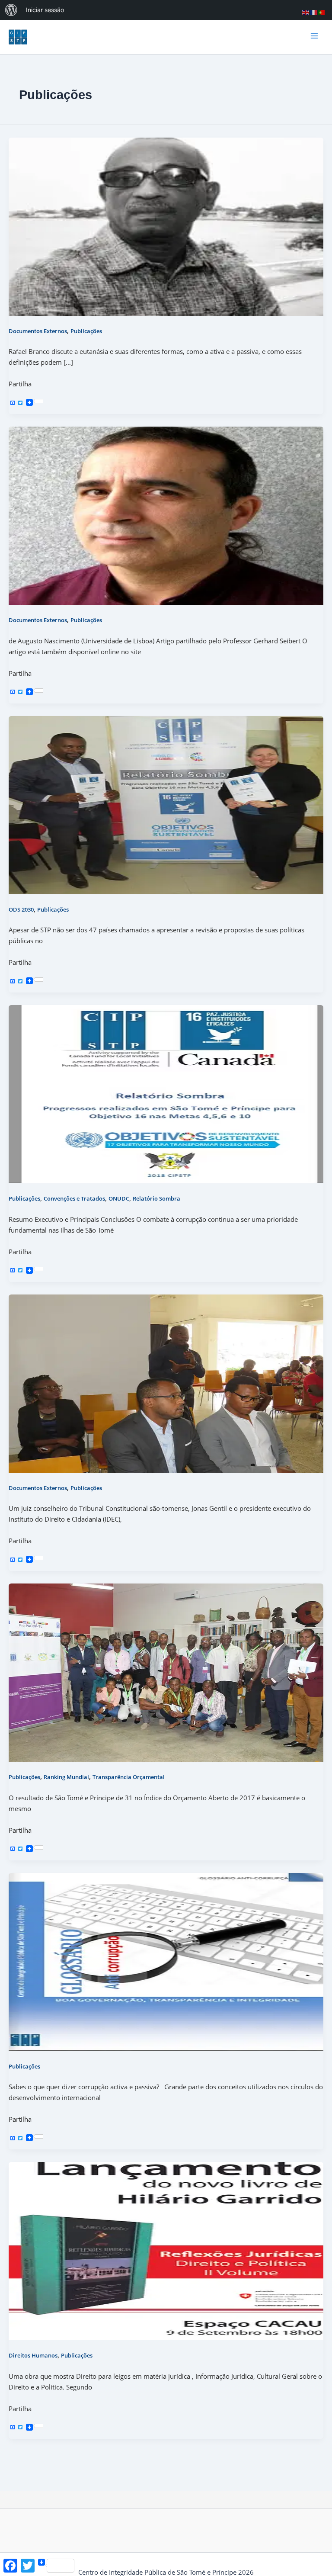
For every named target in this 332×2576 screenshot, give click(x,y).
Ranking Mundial (66, 1777)
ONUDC (119, 1198)
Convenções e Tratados (74, 1198)
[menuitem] (11, 10)
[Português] (322, 12)
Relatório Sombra (156, 1198)
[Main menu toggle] (314, 37)
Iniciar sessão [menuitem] (45, 10)
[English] (306, 12)
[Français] (314, 12)
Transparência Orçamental (129, 1777)
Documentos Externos (38, 331)
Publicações (86, 331)
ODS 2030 (21, 909)
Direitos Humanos (33, 2355)
